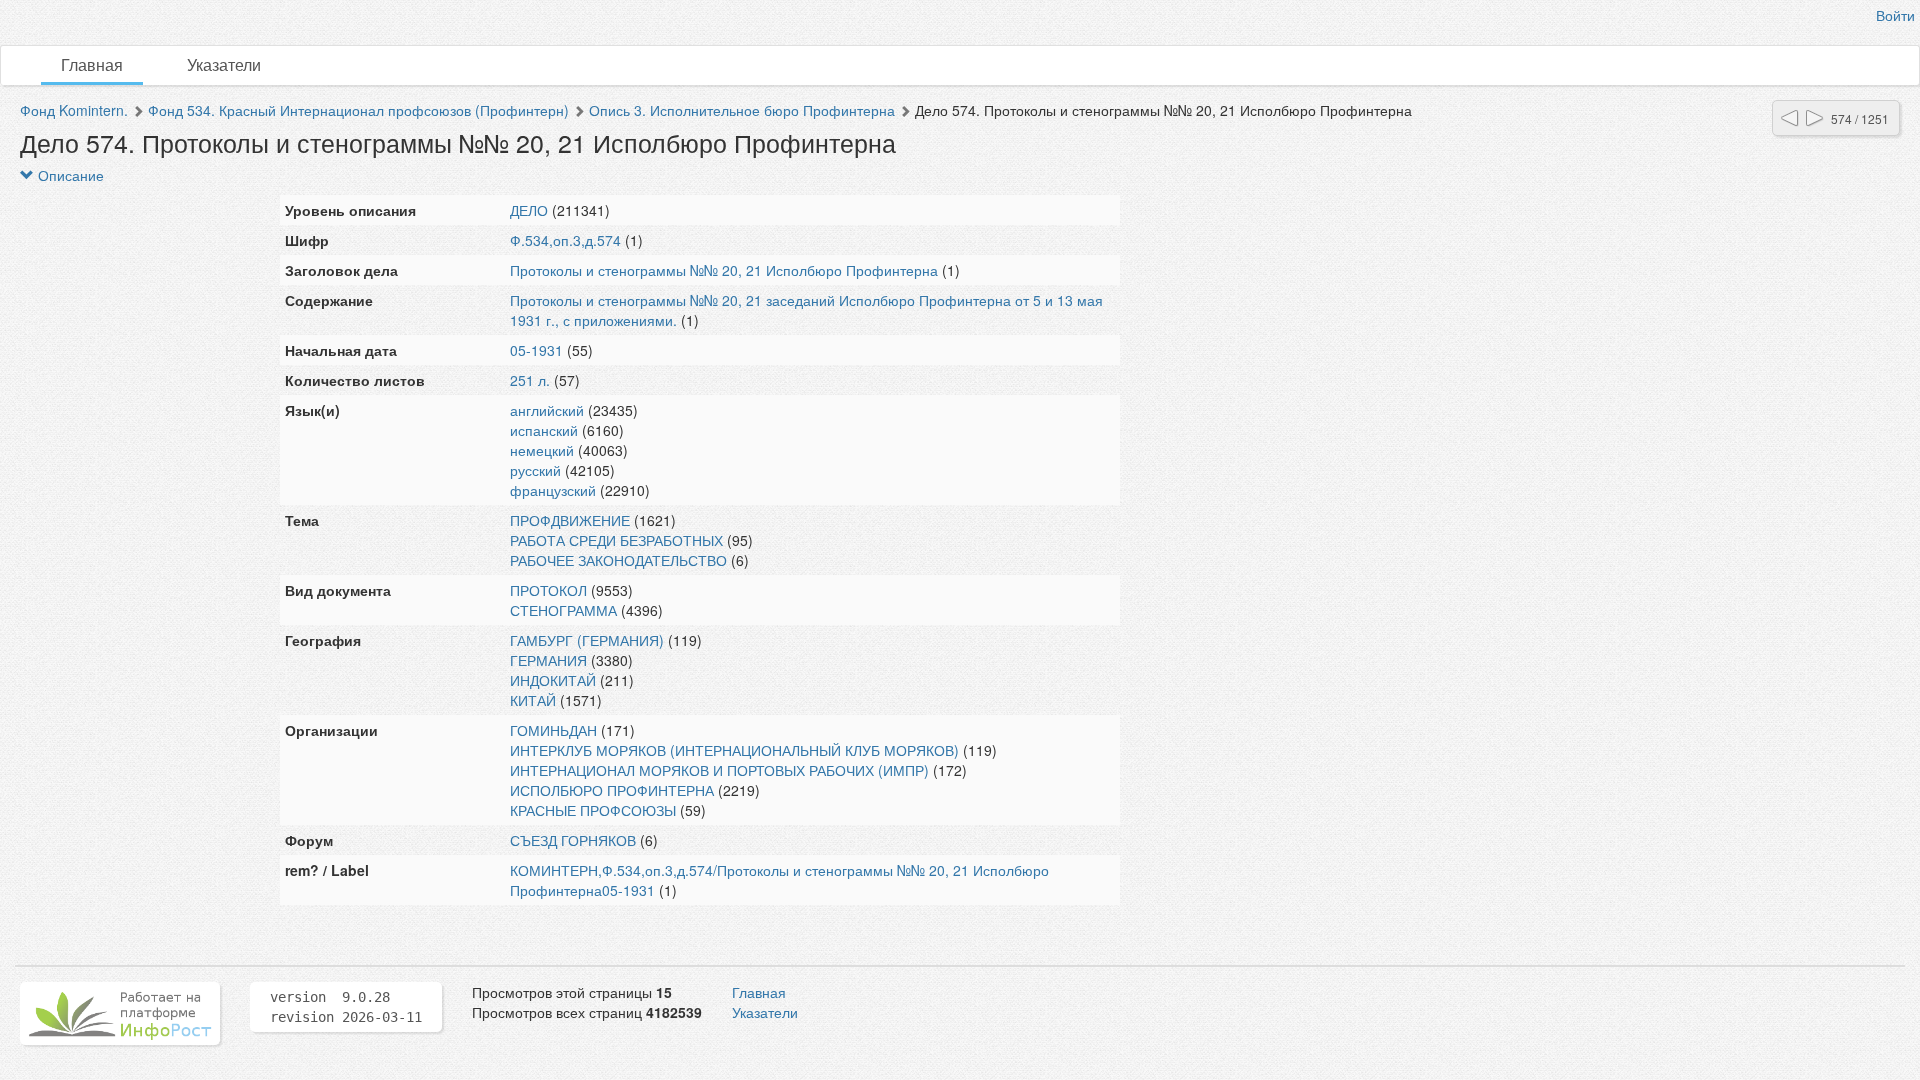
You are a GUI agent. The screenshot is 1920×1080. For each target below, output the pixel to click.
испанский (544, 430)
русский (535, 470)
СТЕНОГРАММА (563, 610)
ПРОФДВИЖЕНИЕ (570, 520)
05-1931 (536, 350)
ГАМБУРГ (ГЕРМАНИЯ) (587, 640)
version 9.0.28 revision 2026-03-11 (346, 1007)
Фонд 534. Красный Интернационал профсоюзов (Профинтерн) (358, 110)
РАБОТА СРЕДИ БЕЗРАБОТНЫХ (616, 540)
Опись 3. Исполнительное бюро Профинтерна (742, 110)
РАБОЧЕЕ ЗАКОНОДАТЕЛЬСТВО (618, 560)
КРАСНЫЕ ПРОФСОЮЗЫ (593, 810)
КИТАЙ (533, 700)
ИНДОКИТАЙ (553, 680)
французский (553, 490)
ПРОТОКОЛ (548, 590)
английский (547, 410)
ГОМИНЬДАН (553, 730)
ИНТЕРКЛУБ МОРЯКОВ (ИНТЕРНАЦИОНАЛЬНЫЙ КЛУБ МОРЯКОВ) (734, 750)
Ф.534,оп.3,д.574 (565, 240)
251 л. (530, 380)
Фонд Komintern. (74, 110)
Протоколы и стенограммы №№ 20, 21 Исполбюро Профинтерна (724, 270)
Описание (69, 175)
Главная (92, 64)
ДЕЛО (529, 210)
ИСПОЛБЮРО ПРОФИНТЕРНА (612, 790)
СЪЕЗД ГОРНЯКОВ (573, 840)
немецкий (542, 450)
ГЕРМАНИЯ (548, 660)
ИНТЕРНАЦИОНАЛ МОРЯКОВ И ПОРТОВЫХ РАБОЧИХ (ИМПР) (719, 770)
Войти (1895, 15)
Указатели (224, 64)
